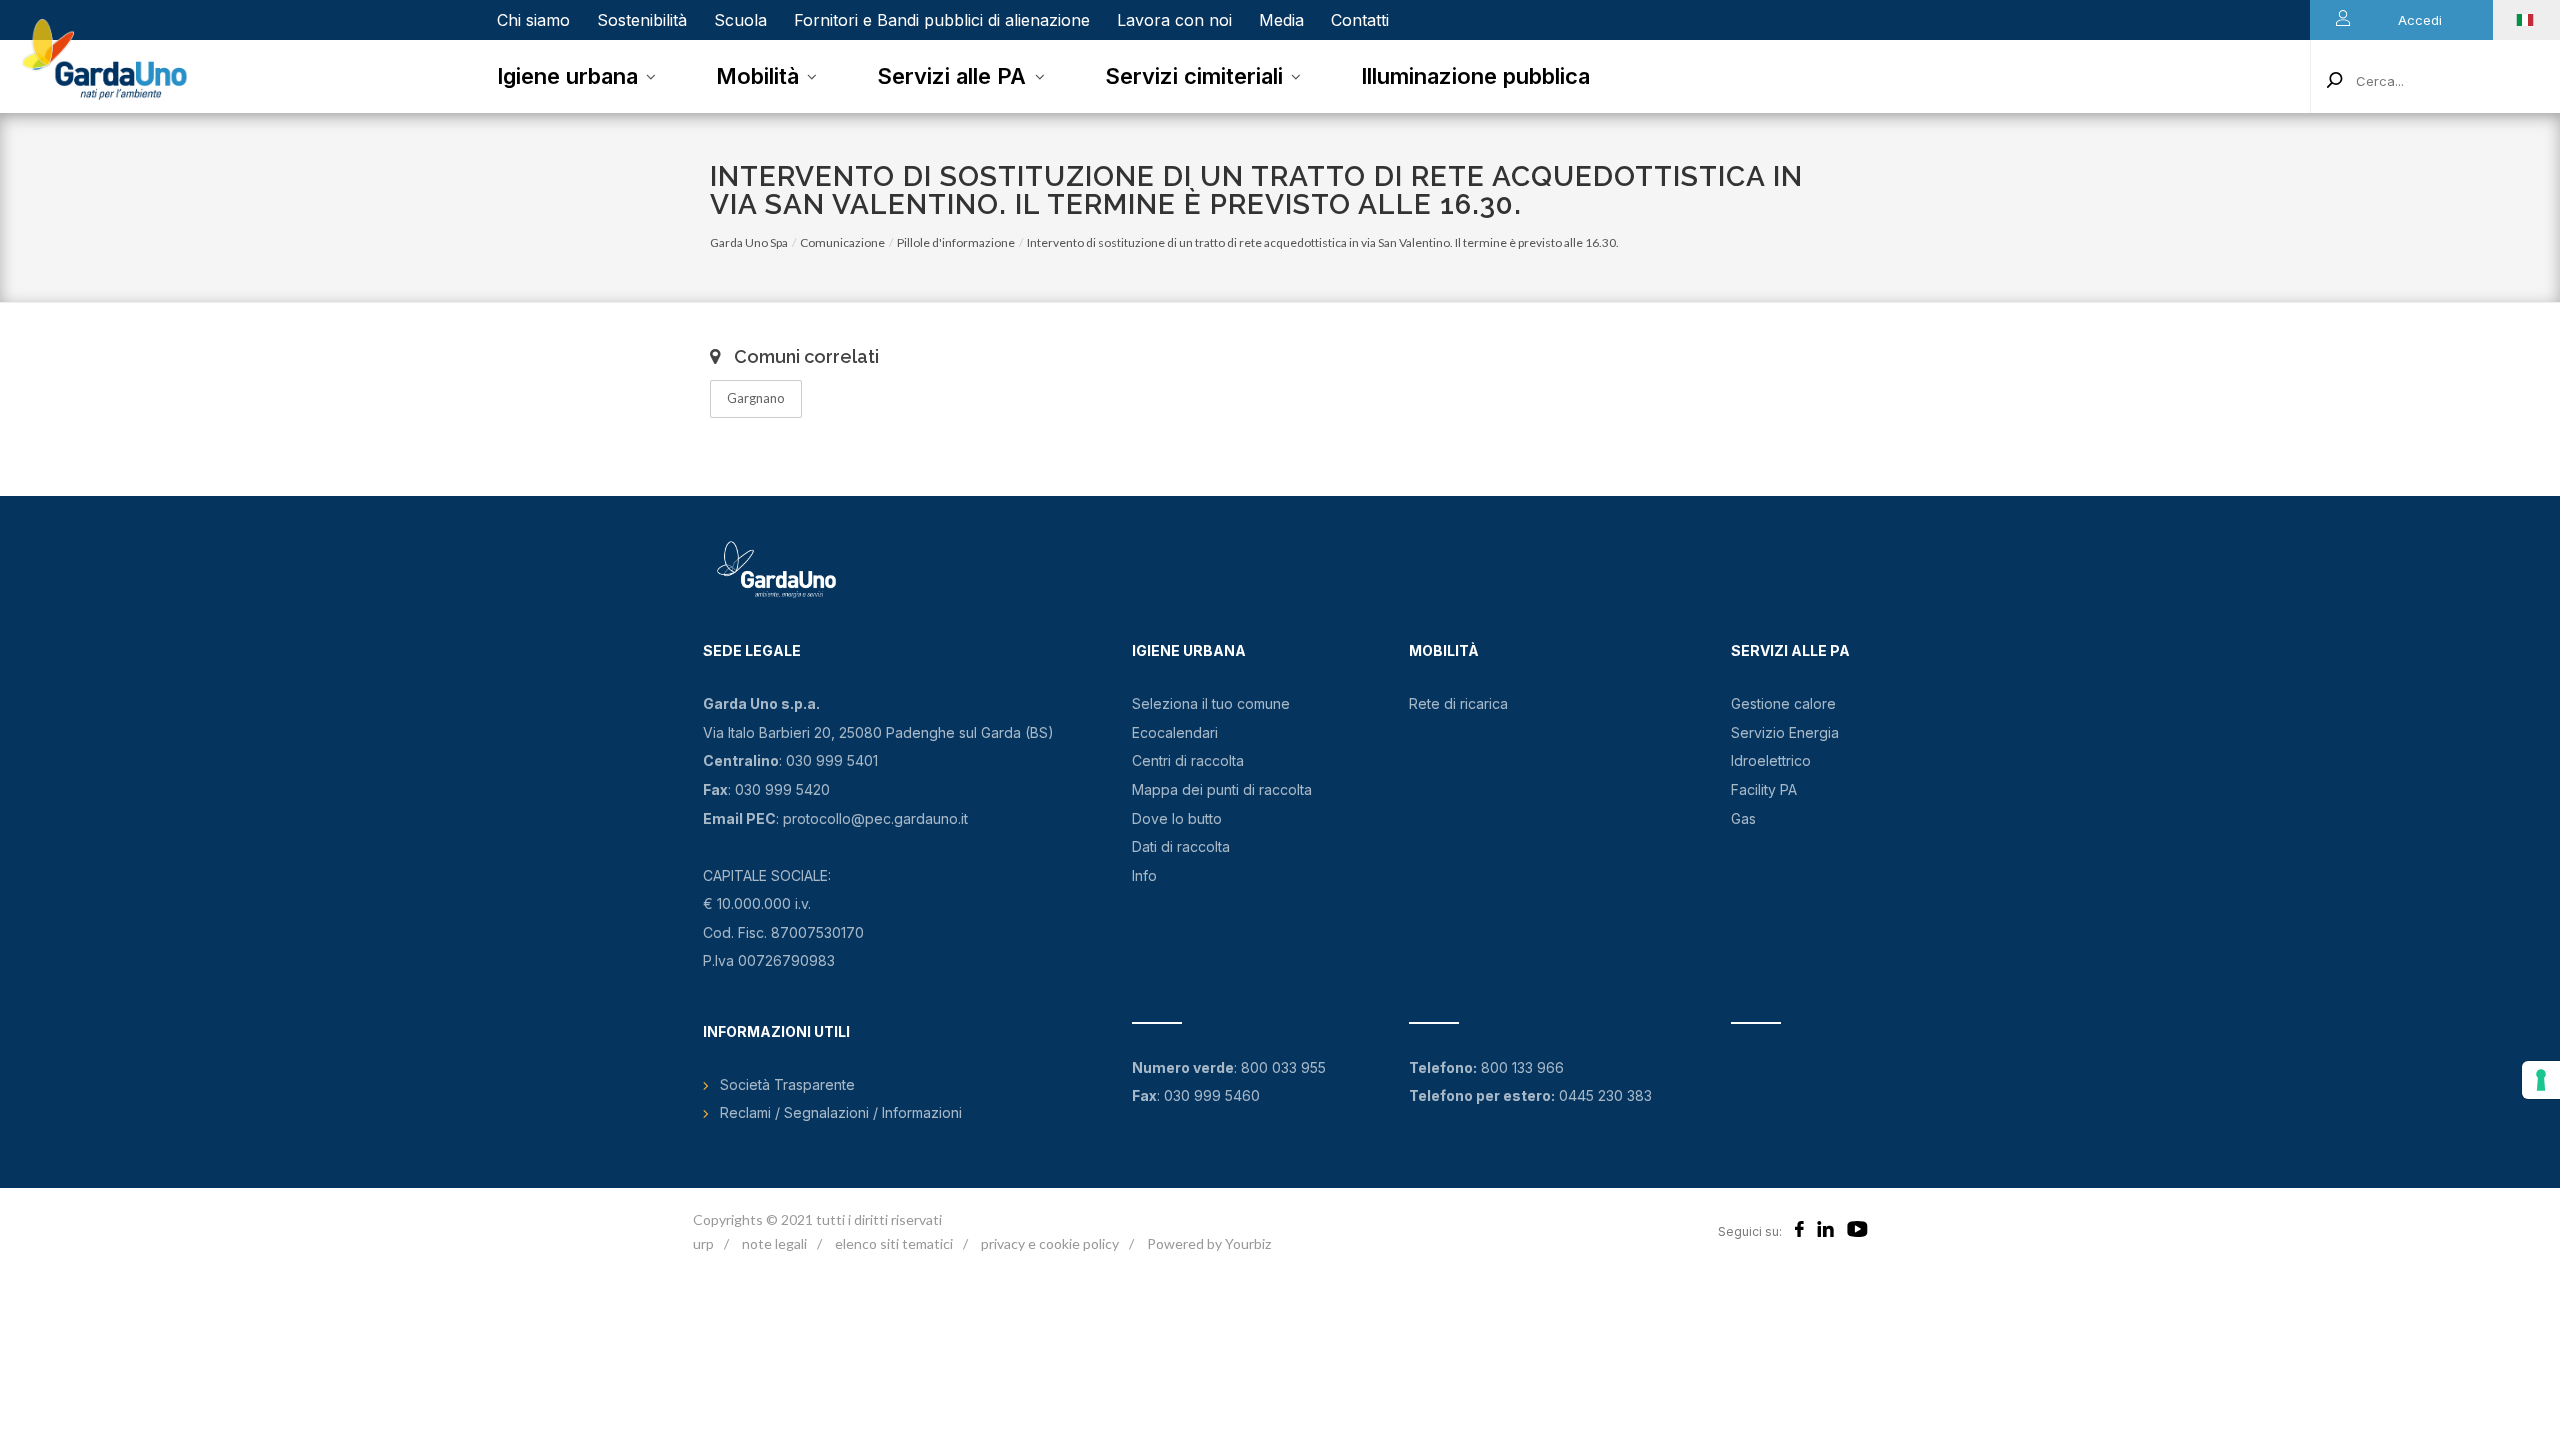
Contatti (1360, 20)
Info (1144, 875)
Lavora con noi (1174, 20)
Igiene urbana (567, 76)
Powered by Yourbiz (1209, 1243)
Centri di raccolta (1188, 760)
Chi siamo (533, 20)
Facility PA (1764, 789)
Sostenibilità (642, 20)
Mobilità (757, 76)
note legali (774, 1243)
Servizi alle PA (951, 76)
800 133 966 (1522, 1067)
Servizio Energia (1785, 732)
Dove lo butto (1177, 818)
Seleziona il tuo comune (1211, 703)
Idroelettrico (1771, 760)
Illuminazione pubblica (1475, 76)
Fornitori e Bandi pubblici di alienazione (942, 20)
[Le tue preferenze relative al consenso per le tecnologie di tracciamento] (2541, 1080)
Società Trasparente (787, 1084)
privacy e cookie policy (1050, 1243)
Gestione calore (1783, 703)
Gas (1743, 818)
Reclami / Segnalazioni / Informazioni (841, 1112)
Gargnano (756, 398)
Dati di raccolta (1181, 846)
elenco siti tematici (894, 1243)
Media (1281, 20)
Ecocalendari (1175, 732)
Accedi (2420, 20)
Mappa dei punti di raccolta (1222, 789)
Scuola (740, 20)
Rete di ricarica (1458, 703)
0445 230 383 (1605, 1095)
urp (703, 1243)
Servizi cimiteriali (1194, 76)
